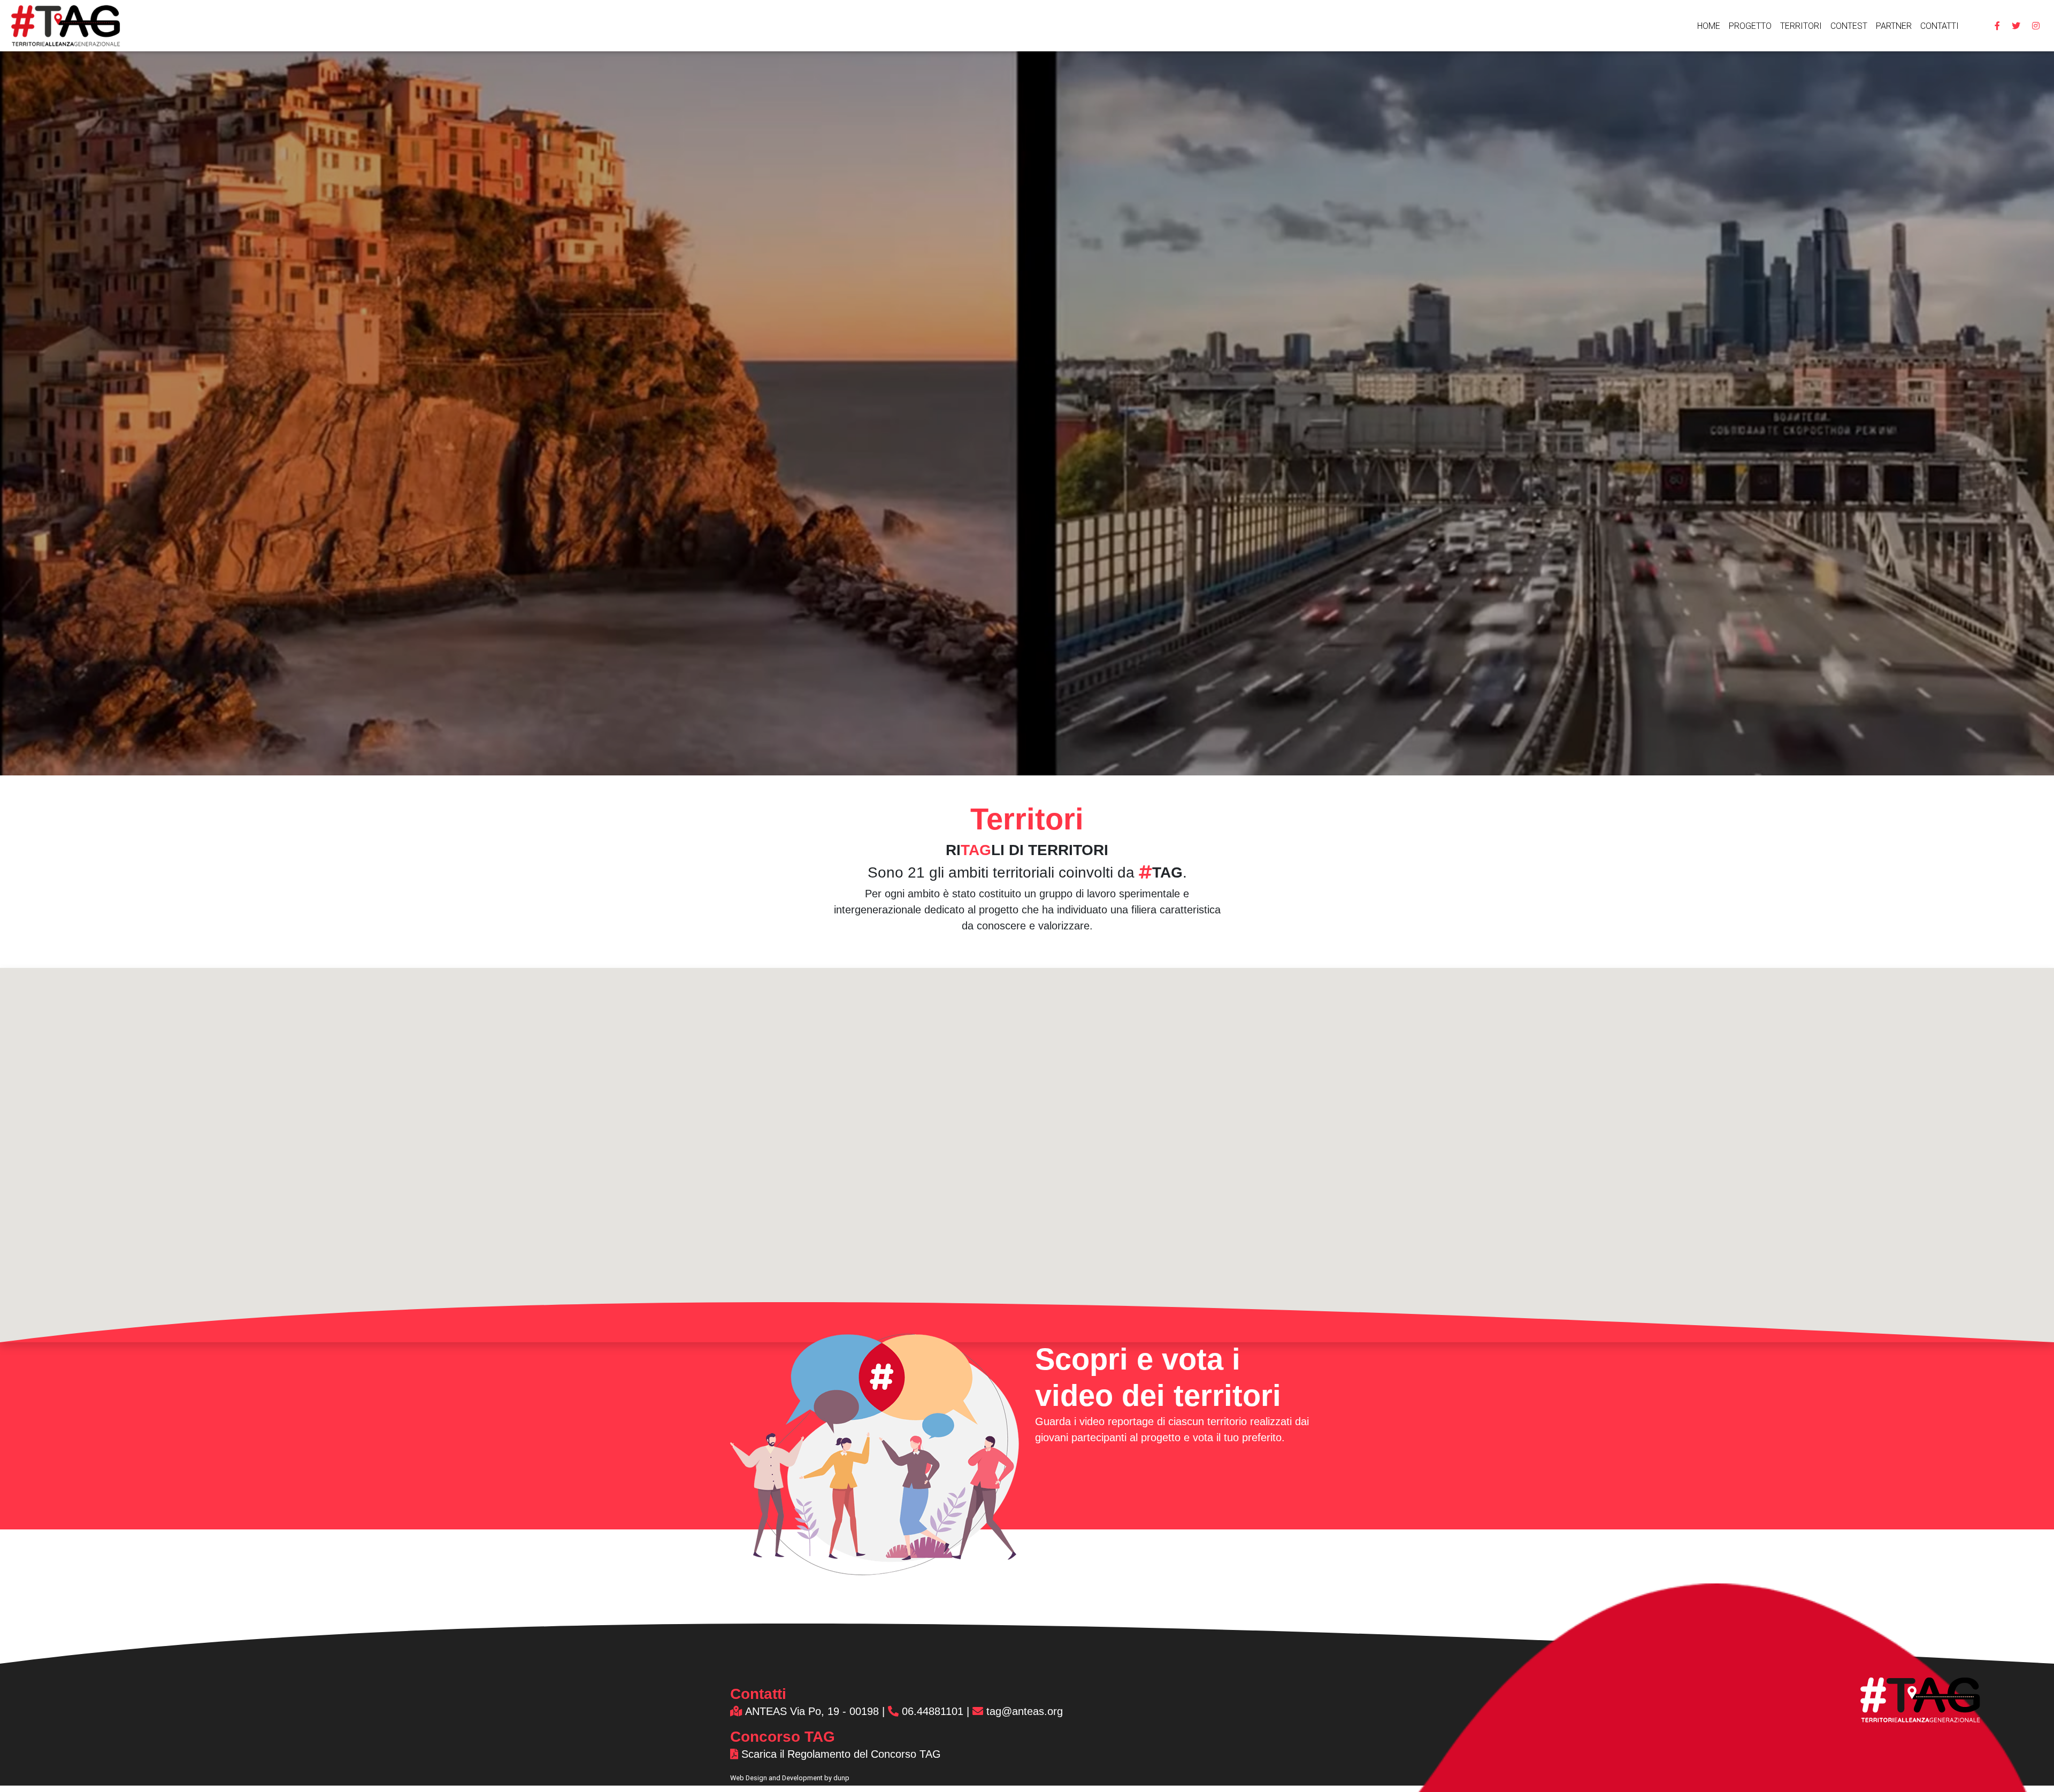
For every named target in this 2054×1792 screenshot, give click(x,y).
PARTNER (1894, 26)
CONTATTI (1940, 26)
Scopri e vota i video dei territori (1158, 1377)
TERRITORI (1801, 26)
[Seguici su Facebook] (1997, 26)
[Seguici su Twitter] (2016, 26)
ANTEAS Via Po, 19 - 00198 (811, 1711)
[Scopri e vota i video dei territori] (875, 1449)
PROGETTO (1750, 26)
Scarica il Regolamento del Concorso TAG (840, 1754)
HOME (1709, 26)
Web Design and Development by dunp (790, 1778)
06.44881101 (933, 1711)
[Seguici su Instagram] (2036, 26)
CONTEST (1849, 26)
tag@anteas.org (1023, 1711)
